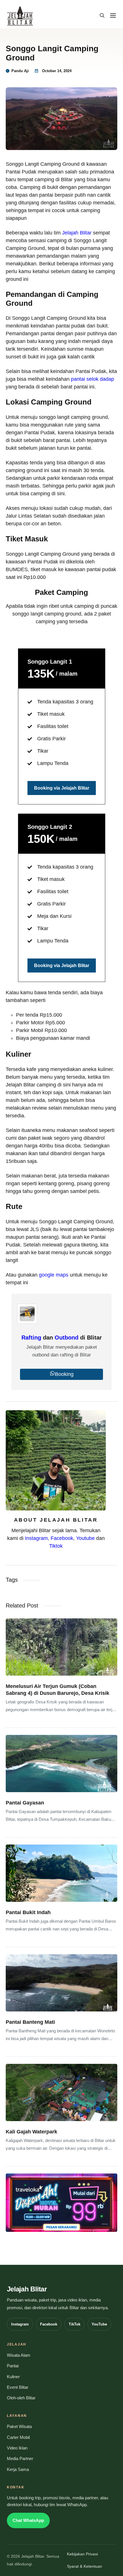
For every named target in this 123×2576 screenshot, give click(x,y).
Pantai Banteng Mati (30, 2022)
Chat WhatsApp (28, 2520)
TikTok (75, 2324)
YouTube (99, 2324)
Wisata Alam (19, 2355)
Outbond (67, 1338)
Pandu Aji (20, 71)
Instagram (36, 1538)
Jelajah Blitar (77, 233)
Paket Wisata (19, 2427)
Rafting (31, 1338)
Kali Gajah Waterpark (31, 2132)
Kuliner (13, 2377)
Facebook (62, 1538)
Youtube (85, 1538)
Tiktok (56, 1546)
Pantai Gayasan (25, 1803)
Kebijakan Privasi (82, 2554)
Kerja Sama (18, 2470)
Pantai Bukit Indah (28, 1912)
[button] (102, 16)
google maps (54, 1275)
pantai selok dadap (93, 379)
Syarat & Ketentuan (85, 2566)
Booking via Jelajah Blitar (62, 788)
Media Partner (20, 2459)
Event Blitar (18, 2387)
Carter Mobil (18, 2437)
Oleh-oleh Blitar (21, 2398)
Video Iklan (17, 2448)
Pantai (13, 2366)
